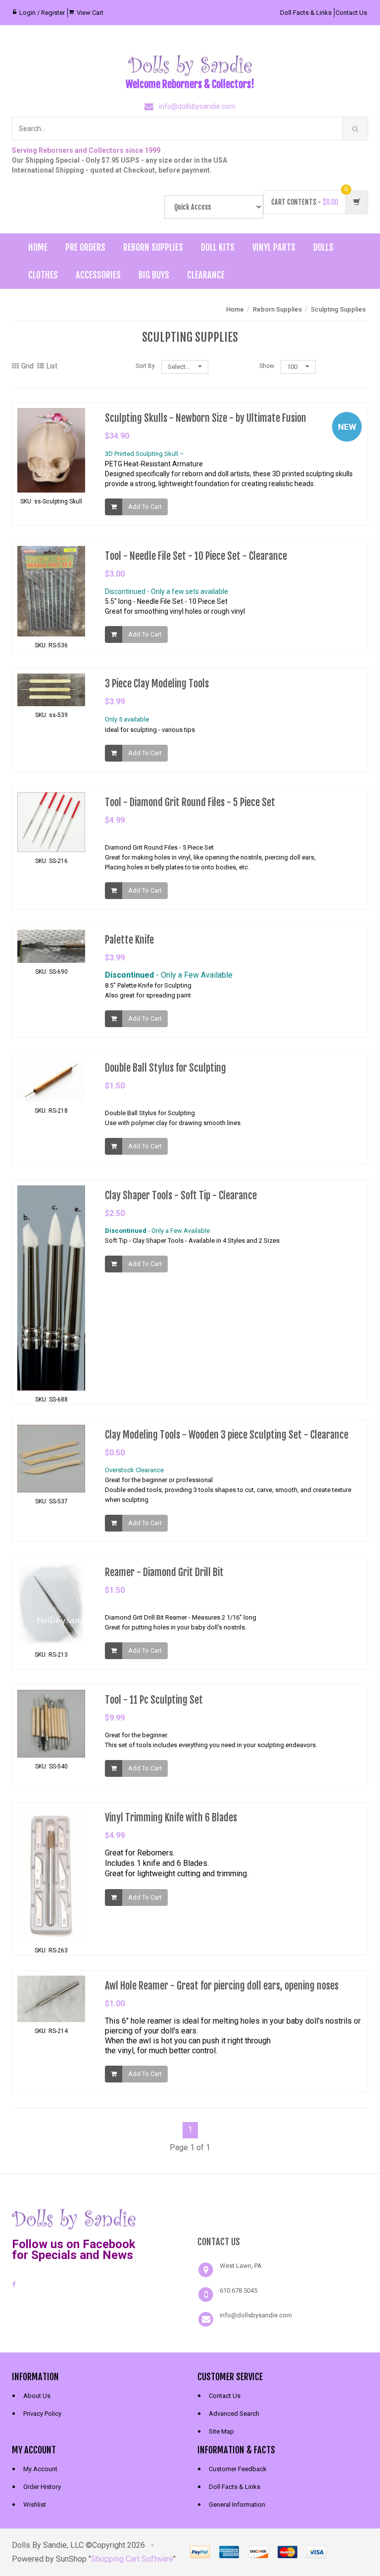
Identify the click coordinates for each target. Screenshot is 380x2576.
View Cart (90, 13)
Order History (42, 2487)
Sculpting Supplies (338, 309)
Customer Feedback (238, 2469)
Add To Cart (145, 507)
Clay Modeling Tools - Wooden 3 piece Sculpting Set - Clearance (227, 1435)
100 (293, 367)
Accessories (98, 275)
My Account (40, 2469)
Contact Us (351, 13)
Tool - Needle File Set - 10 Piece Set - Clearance (196, 556)
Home (38, 247)
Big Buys (154, 275)
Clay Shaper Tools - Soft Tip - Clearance (181, 1196)
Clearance (206, 275)
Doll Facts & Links (306, 13)
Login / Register (42, 13)
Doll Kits (218, 247)
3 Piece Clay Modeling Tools (157, 684)
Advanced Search (234, 2414)
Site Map (221, 2431)
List (52, 366)
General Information (237, 2505)
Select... (180, 367)
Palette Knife (129, 940)
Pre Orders (85, 247)
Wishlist (35, 2505)
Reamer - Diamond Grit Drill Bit (164, 1572)
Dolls (323, 247)
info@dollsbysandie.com (197, 106)
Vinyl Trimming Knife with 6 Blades (171, 1818)
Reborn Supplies (153, 247)
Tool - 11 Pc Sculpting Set (154, 1700)
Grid (27, 366)
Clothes (43, 275)
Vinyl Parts (274, 247)
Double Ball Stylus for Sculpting (166, 1068)
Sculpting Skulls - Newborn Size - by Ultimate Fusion (206, 418)
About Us (37, 2396)
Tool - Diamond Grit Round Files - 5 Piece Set (190, 802)
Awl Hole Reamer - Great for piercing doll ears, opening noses (222, 1986)
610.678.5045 (238, 2290)
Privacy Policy (42, 2414)
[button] (283, 2218)
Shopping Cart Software (132, 2559)
